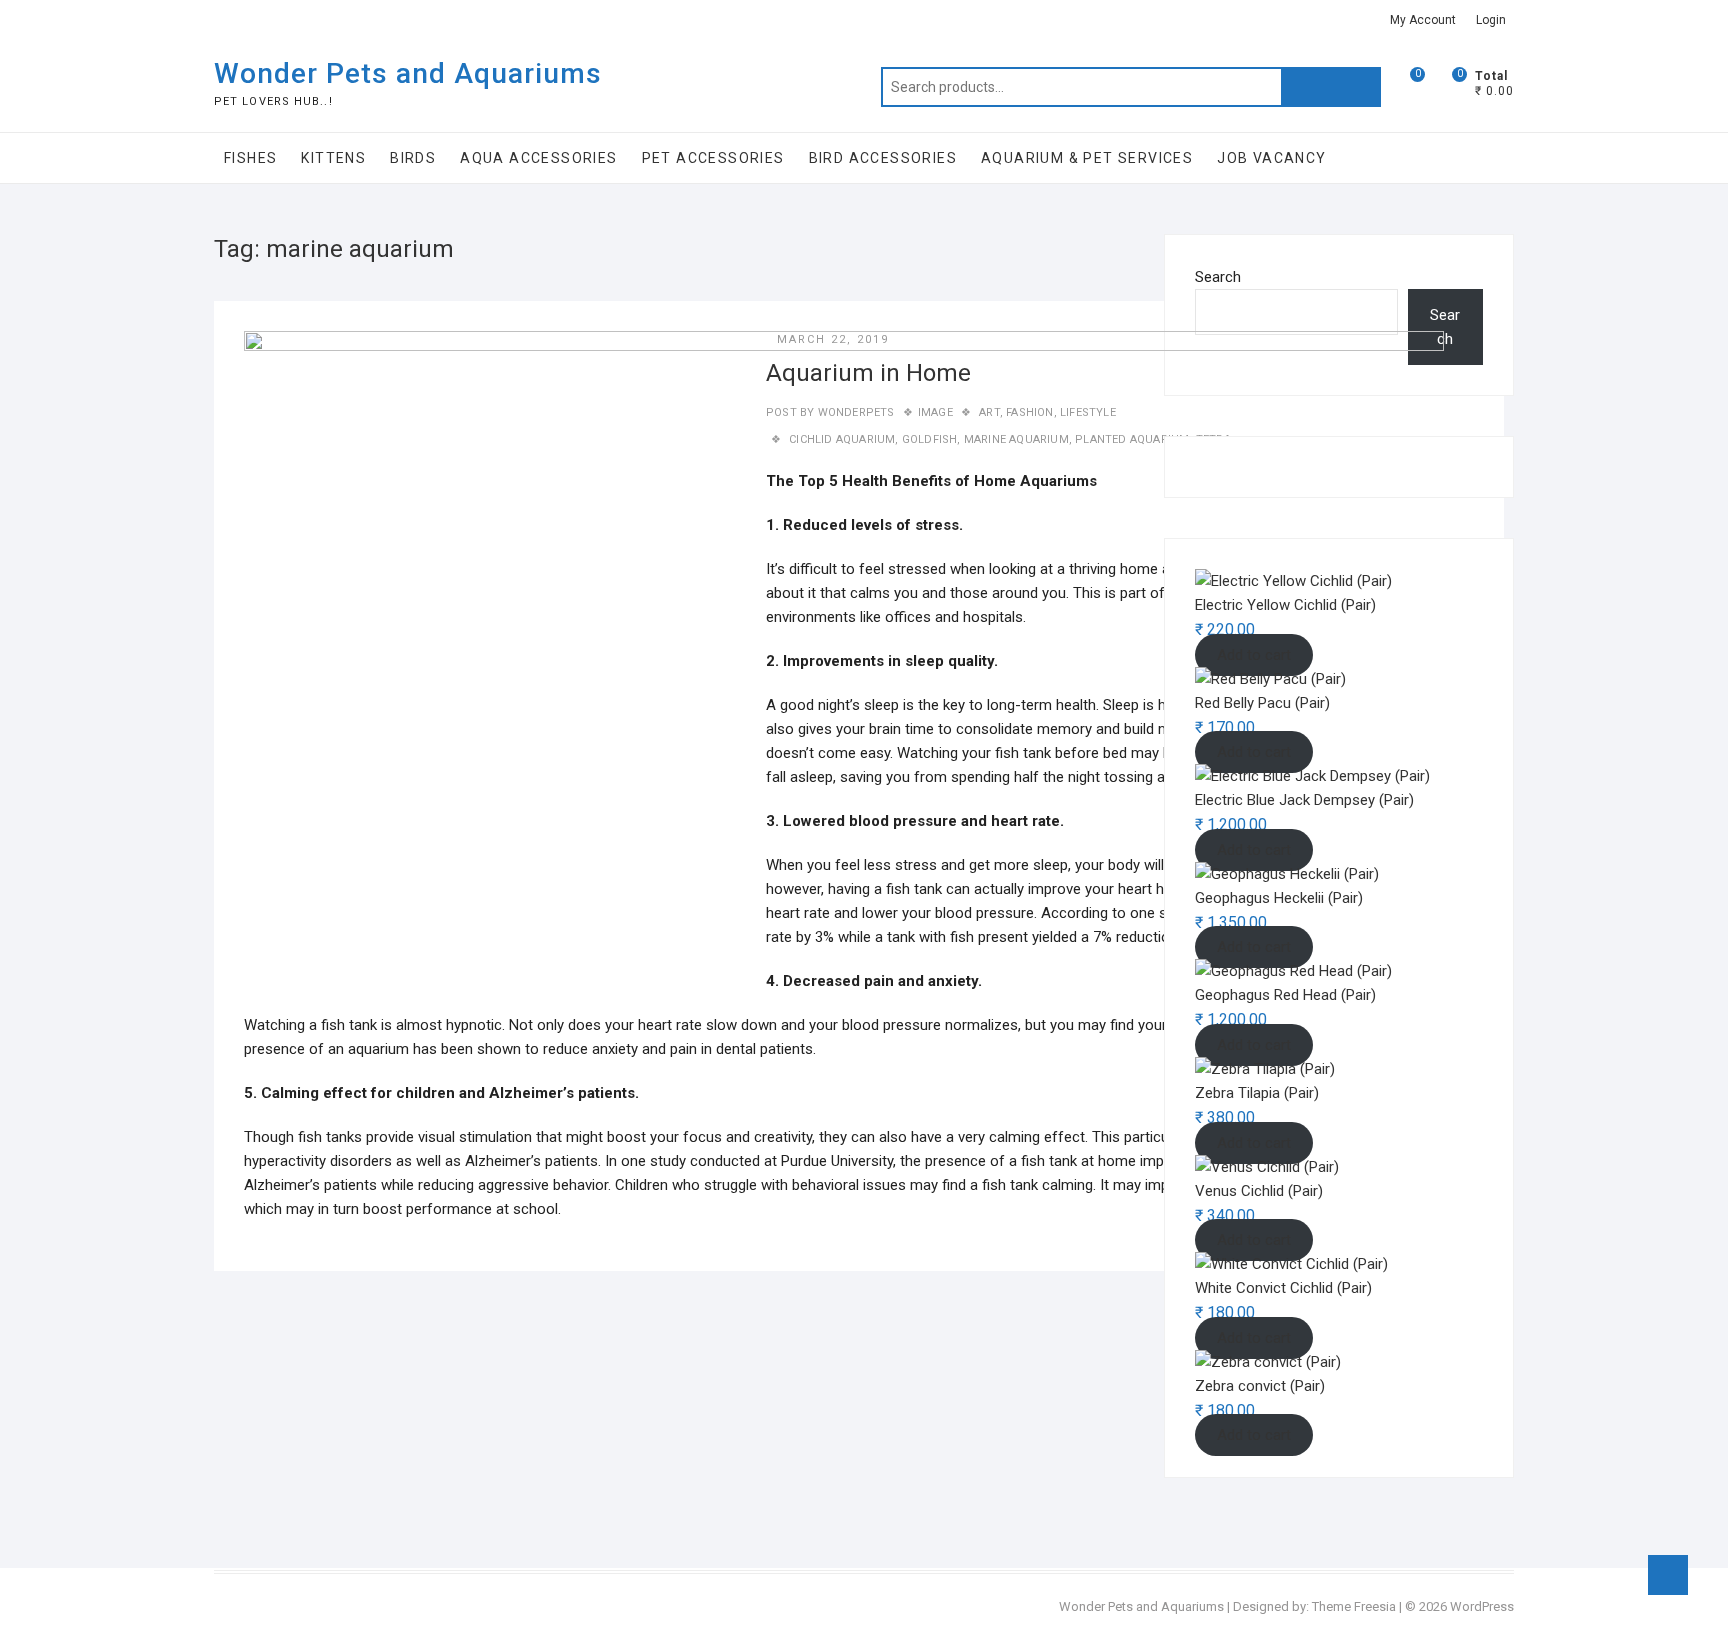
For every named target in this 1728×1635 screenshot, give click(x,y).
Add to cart (1254, 1045)
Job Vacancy (1271, 158)
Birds (413, 158)
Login (1491, 20)
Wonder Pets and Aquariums (408, 73)
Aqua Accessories (538, 158)
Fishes (250, 158)
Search (1331, 87)
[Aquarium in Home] (844, 668)
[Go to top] (1668, 1575)
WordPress (1482, 1606)
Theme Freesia (1354, 1606)
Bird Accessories (883, 158)
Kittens (333, 158)
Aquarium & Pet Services (1087, 158)
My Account (1423, 20)
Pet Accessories (713, 158)
